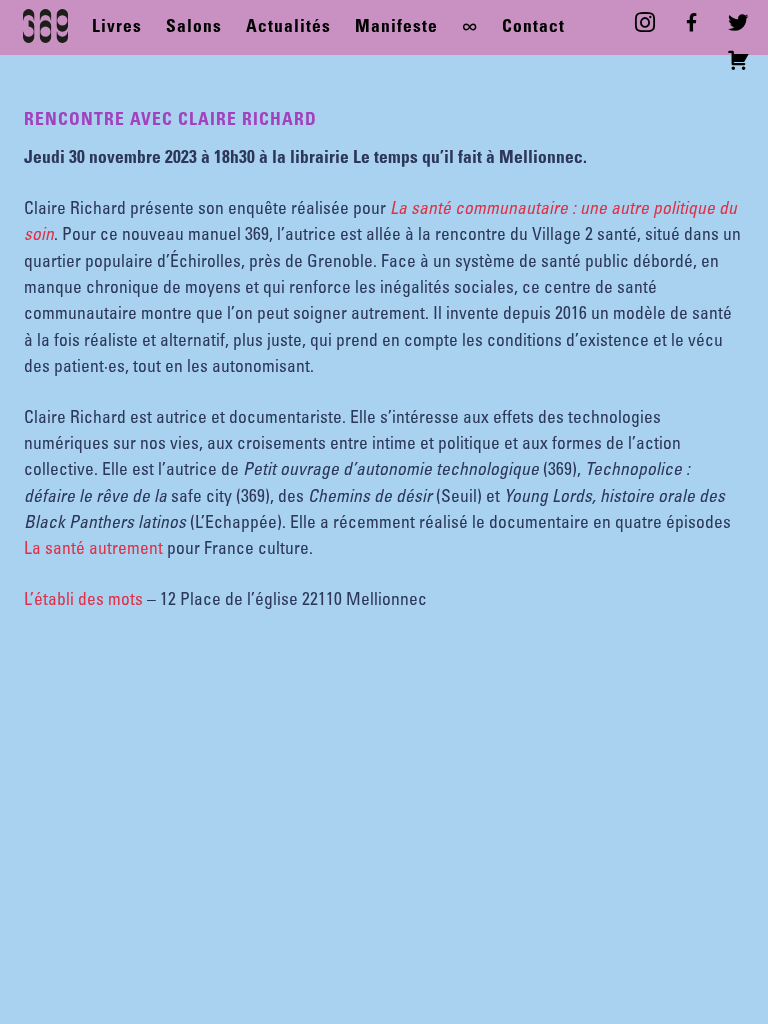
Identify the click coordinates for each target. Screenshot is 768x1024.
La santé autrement (93, 550)
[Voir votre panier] (742, 63)
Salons (194, 28)
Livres (117, 28)
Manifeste (396, 28)
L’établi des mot (79, 601)
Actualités (288, 28)
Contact (533, 28)
